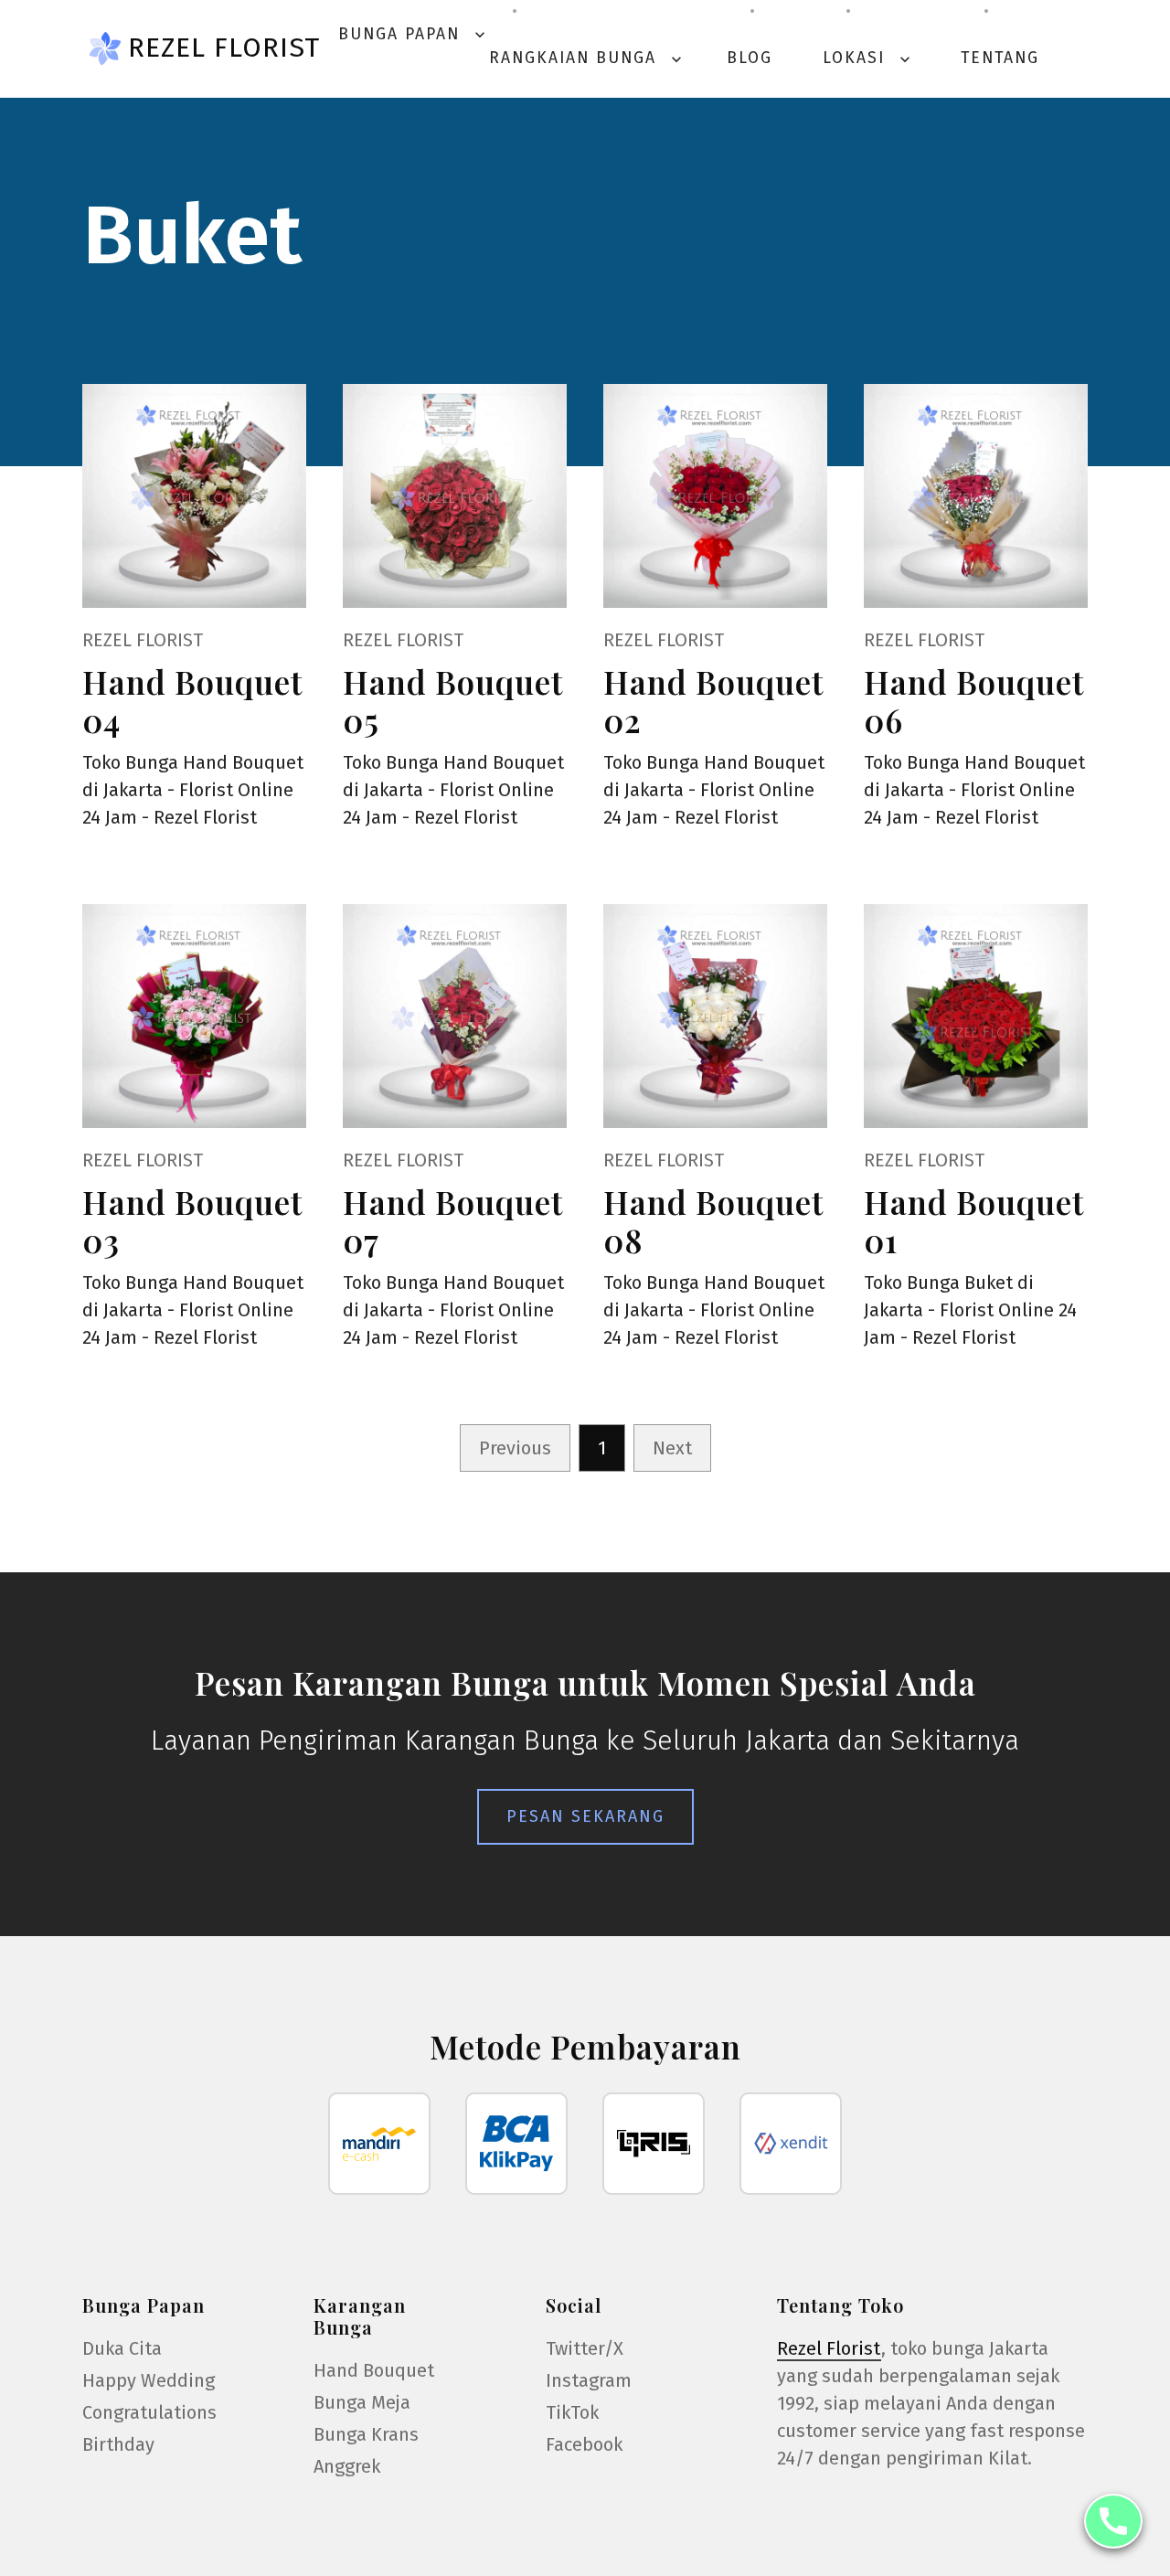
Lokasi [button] (868, 58)
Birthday (118, 2444)
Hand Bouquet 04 (192, 701)
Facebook (584, 2444)
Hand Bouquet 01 (974, 1221)
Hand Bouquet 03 (192, 1221)
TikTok (572, 2412)
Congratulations (149, 2412)
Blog (750, 58)
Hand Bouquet (374, 2370)
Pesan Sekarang (585, 1816)
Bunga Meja (362, 2402)
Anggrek (347, 2466)
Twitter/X (585, 2348)
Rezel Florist (224, 48)
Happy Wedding (149, 2380)
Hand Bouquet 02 (713, 701)
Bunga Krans (366, 2434)
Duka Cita (122, 2348)
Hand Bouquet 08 (713, 1221)
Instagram (589, 2380)
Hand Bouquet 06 (974, 701)
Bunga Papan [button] (414, 34)
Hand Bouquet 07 (453, 1221)
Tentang (1000, 58)
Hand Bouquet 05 (453, 701)
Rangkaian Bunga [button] (587, 58)
